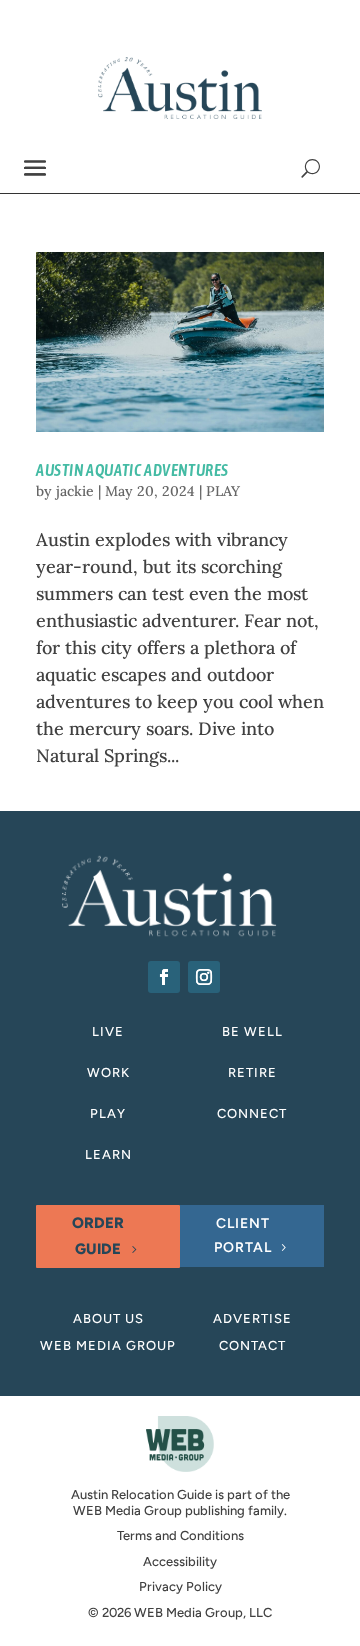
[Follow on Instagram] (204, 977)
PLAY (223, 491)
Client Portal (243, 1235)
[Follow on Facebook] (164, 977)
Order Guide (98, 1236)
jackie (75, 491)
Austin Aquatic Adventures (132, 470)
